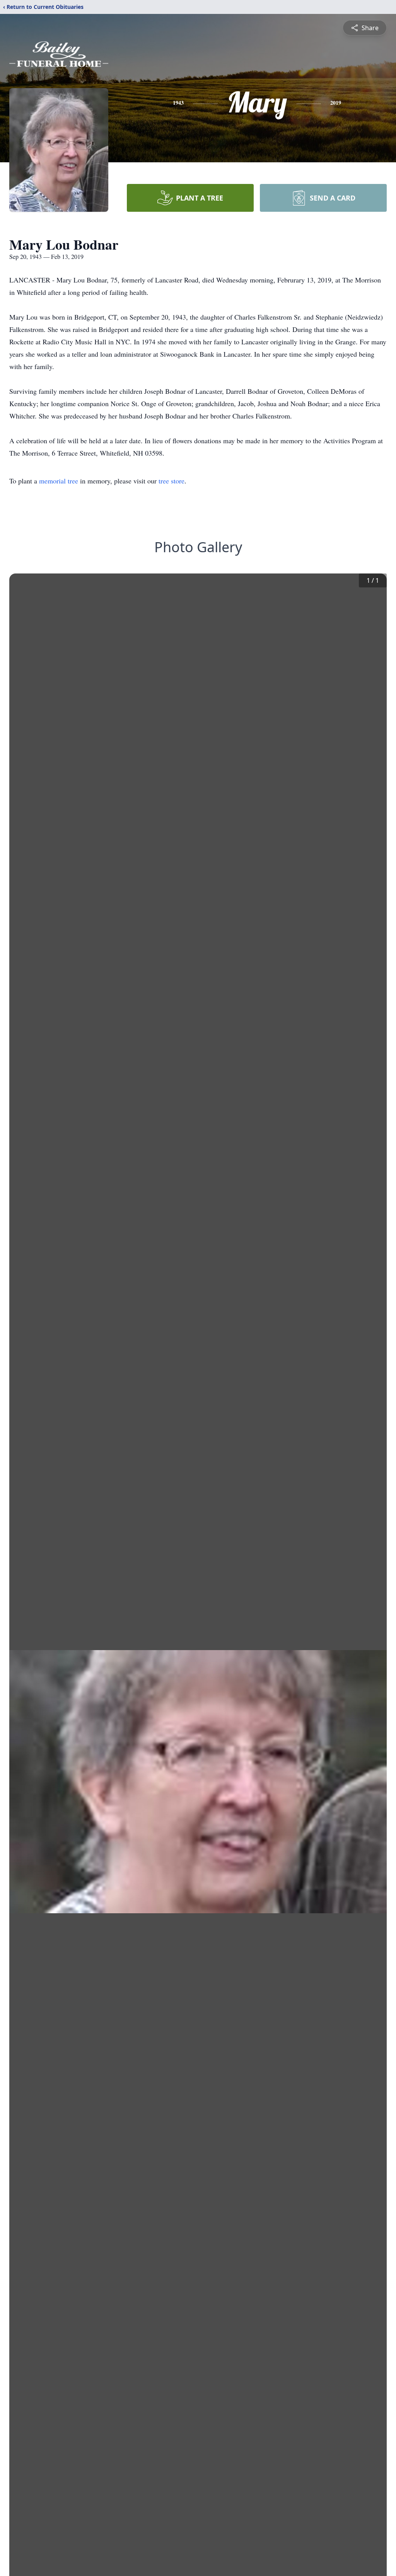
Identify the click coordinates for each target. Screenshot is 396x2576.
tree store (172, 481)
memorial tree (59, 481)
